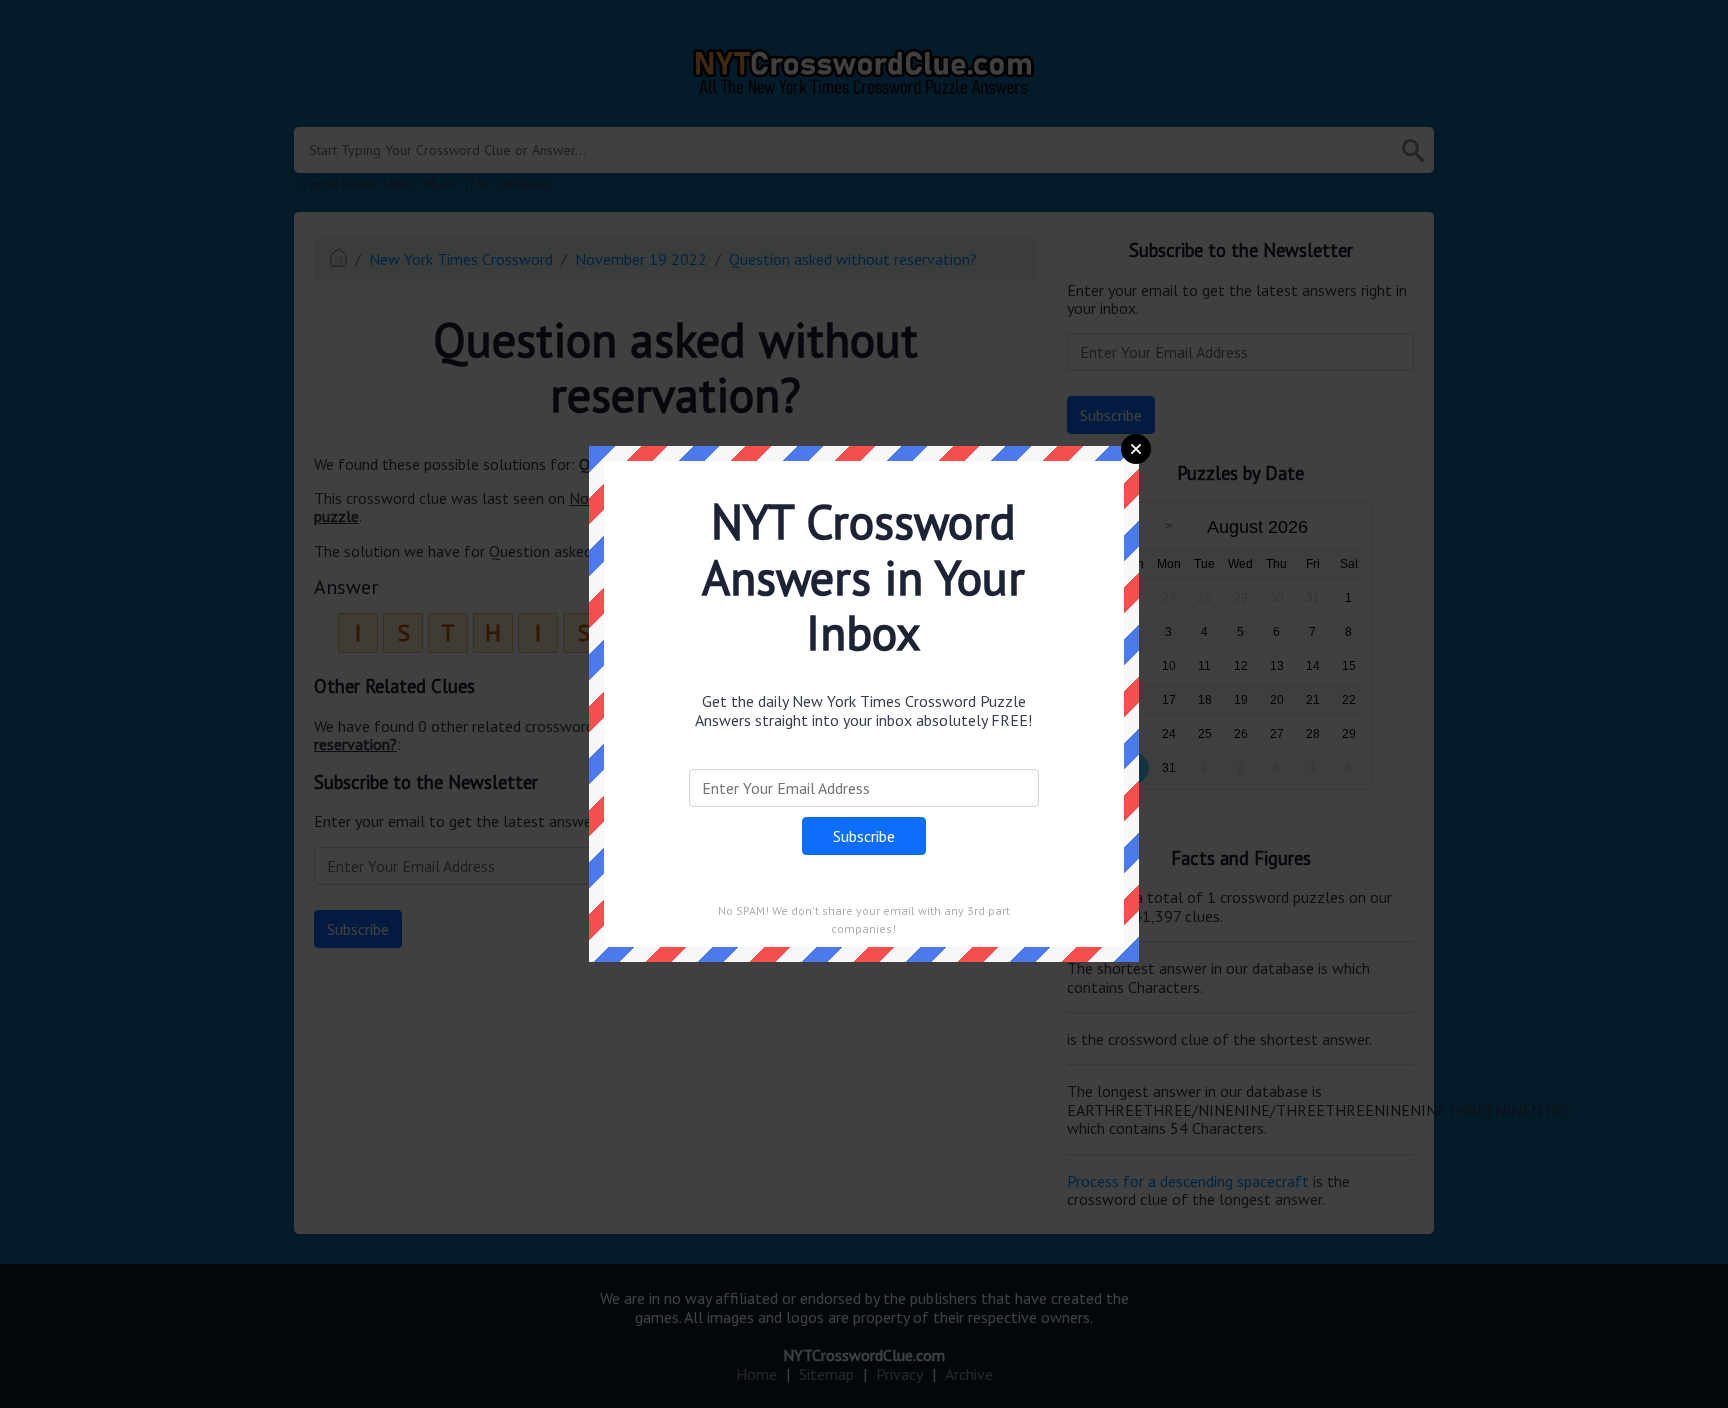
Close (1136, 449)
